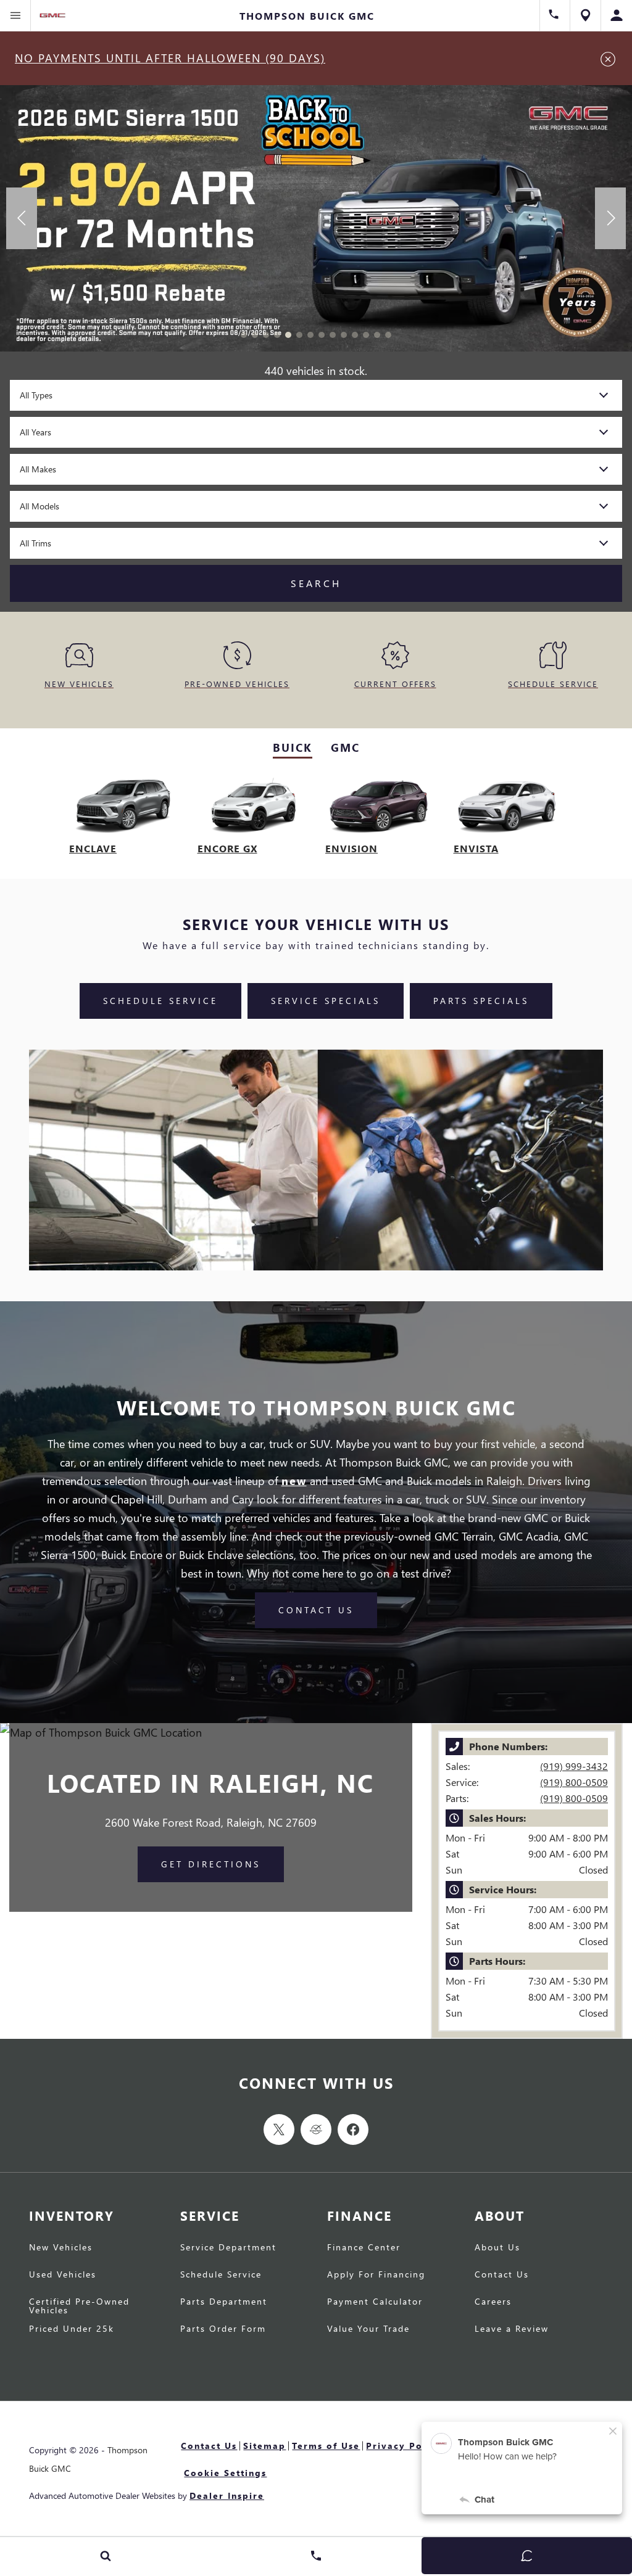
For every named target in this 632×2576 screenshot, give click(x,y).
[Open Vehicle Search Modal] (105, 2556)
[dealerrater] (316, 2130)
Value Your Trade (368, 2329)
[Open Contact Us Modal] (316, 2556)
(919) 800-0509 (574, 1782)
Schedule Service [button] (160, 1001)
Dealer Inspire (227, 2496)
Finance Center (364, 2248)
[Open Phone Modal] (555, 15)
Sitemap (264, 2446)
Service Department (228, 2248)
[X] (279, 2130)
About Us (497, 2248)
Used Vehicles (63, 2275)
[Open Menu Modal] (15, 15)
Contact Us (502, 2275)
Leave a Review (512, 2329)
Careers (493, 2302)
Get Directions (211, 1864)
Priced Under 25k (72, 2329)
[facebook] (353, 2130)
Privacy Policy (404, 2446)
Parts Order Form (223, 2329)
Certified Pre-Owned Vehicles (79, 2306)
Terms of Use (326, 2446)
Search (316, 583)
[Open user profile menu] (617, 15)
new (294, 1480)
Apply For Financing (376, 2275)
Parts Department (224, 2302)
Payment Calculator (375, 2302)
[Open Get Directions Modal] (586, 15)
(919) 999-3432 (574, 1766)
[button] (244, 335)
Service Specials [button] (326, 1001)
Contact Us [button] (316, 1610)
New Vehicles (61, 2248)
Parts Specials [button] (481, 1001)
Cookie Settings (225, 2473)
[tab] (293, 748)
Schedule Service (221, 2275)
